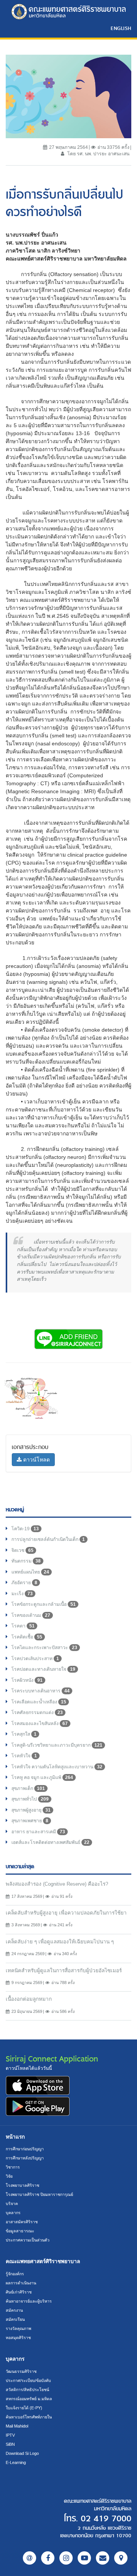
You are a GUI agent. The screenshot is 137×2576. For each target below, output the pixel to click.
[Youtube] (84, 2558)
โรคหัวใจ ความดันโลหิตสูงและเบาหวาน (57, 1767)
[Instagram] (66, 2558)
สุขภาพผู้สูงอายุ (31, 1810)
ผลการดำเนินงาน (21, 2283)
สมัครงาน (14, 2310)
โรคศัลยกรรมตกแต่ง (37, 1713)
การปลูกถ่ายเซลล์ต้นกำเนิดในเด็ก (48, 1539)
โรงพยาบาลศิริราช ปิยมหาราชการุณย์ (39, 2194)
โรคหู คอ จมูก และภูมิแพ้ (42, 1777)
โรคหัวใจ (24, 1756)
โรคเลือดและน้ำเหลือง (39, 1702)
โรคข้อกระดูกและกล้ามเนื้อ (44, 1604)
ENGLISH (121, 28)
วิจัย (9, 2176)
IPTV (10, 2435)
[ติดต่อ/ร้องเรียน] (103, 2558)
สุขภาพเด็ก (28, 1788)
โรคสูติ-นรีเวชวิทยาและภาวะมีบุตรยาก (57, 1745)
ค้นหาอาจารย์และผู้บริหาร (29, 2301)
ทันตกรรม (26, 1561)
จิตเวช (22, 1550)
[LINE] (29, 2558)
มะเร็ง (22, 1594)
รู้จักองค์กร (15, 2274)
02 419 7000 (106, 2519)
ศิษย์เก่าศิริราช (19, 2292)
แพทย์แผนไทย (30, 1572)
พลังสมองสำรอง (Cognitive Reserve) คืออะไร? (57, 1884)
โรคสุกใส (24, 1734)
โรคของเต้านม (31, 1615)
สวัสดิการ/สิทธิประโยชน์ (27, 2390)
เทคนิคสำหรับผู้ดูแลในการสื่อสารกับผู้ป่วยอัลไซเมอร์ (64, 1971)
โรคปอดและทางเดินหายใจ (43, 1669)
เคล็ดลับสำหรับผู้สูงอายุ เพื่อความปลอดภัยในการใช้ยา (66, 1913)
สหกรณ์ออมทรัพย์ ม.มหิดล (29, 2399)
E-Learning (16, 2462)
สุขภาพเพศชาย (30, 1821)
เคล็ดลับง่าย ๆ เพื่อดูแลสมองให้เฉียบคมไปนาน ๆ (60, 1942)
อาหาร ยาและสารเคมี (38, 1832)
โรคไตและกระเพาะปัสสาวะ (44, 1648)
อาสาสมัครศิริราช (22, 2222)
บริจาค (12, 2203)
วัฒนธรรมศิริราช (21, 2371)
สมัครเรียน (15, 2319)
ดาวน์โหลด (36, 1460)
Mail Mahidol (17, 2426)
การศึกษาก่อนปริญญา (25, 2149)
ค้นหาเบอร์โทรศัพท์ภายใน (29, 2417)
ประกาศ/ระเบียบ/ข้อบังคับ (28, 2380)
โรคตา (23, 1626)
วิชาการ (13, 2167)
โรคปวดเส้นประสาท (35, 1659)
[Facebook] (48, 2558)
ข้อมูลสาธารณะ (20, 2231)
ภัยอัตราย (24, 1583)
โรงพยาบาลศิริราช (22, 2185)
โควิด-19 (25, 1529)
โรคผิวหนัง (27, 1680)
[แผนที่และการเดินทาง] (121, 2558)
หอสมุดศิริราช (18, 2338)
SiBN (10, 2444)
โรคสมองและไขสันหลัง (40, 1724)
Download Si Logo (22, 2453)
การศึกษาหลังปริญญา (25, 2158)
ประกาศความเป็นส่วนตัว (28, 2240)
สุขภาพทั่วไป (30, 1799)
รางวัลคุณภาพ (18, 2328)
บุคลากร (13, 2213)
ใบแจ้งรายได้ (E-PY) (24, 2408)
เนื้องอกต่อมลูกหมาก (29, 1999)
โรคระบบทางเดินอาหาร (41, 1691)
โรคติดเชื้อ (27, 1637)
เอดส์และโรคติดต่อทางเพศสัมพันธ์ (50, 1842)
